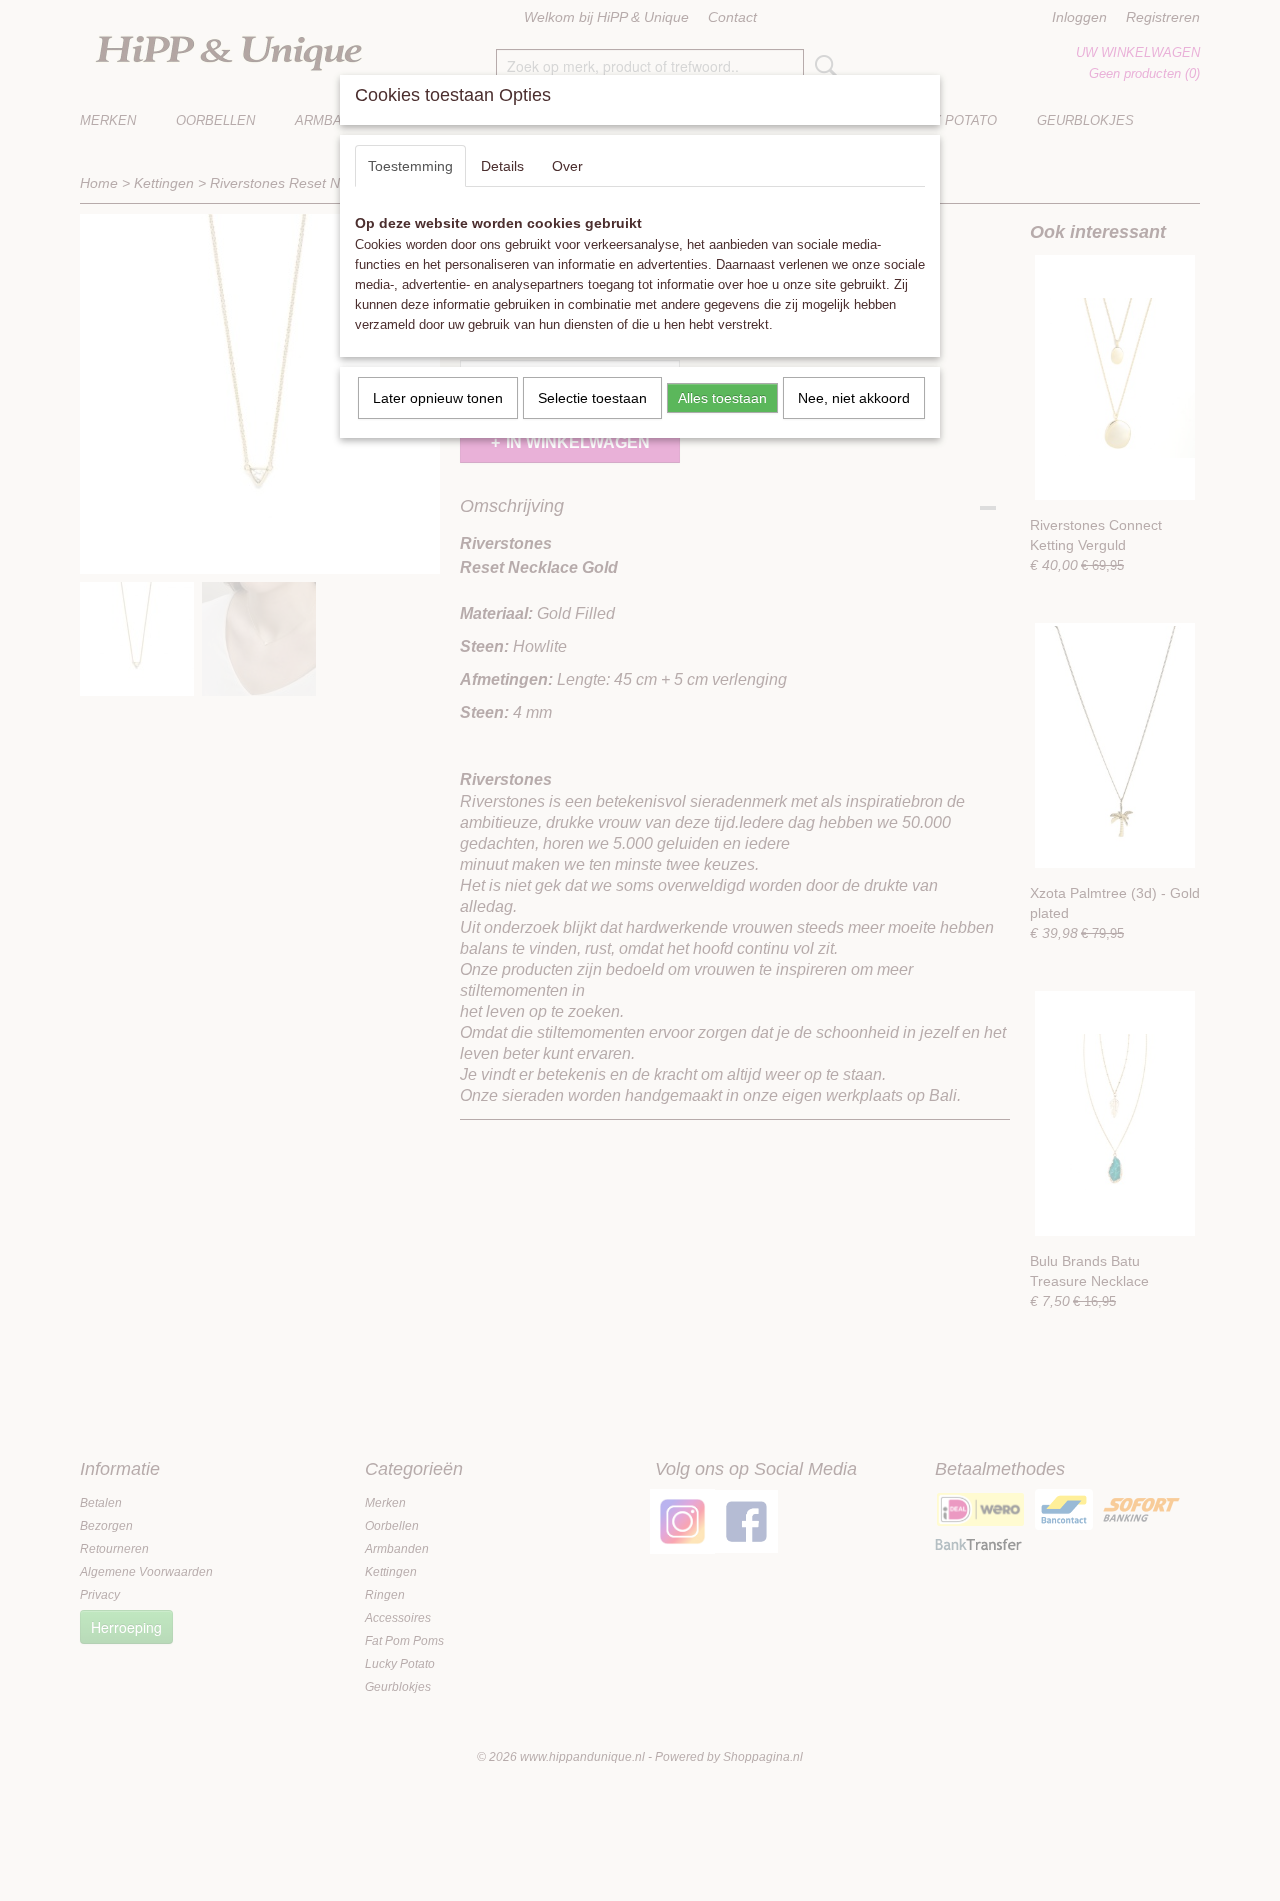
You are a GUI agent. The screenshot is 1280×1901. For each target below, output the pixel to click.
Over (567, 166)
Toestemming (410, 166)
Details (502, 166)
